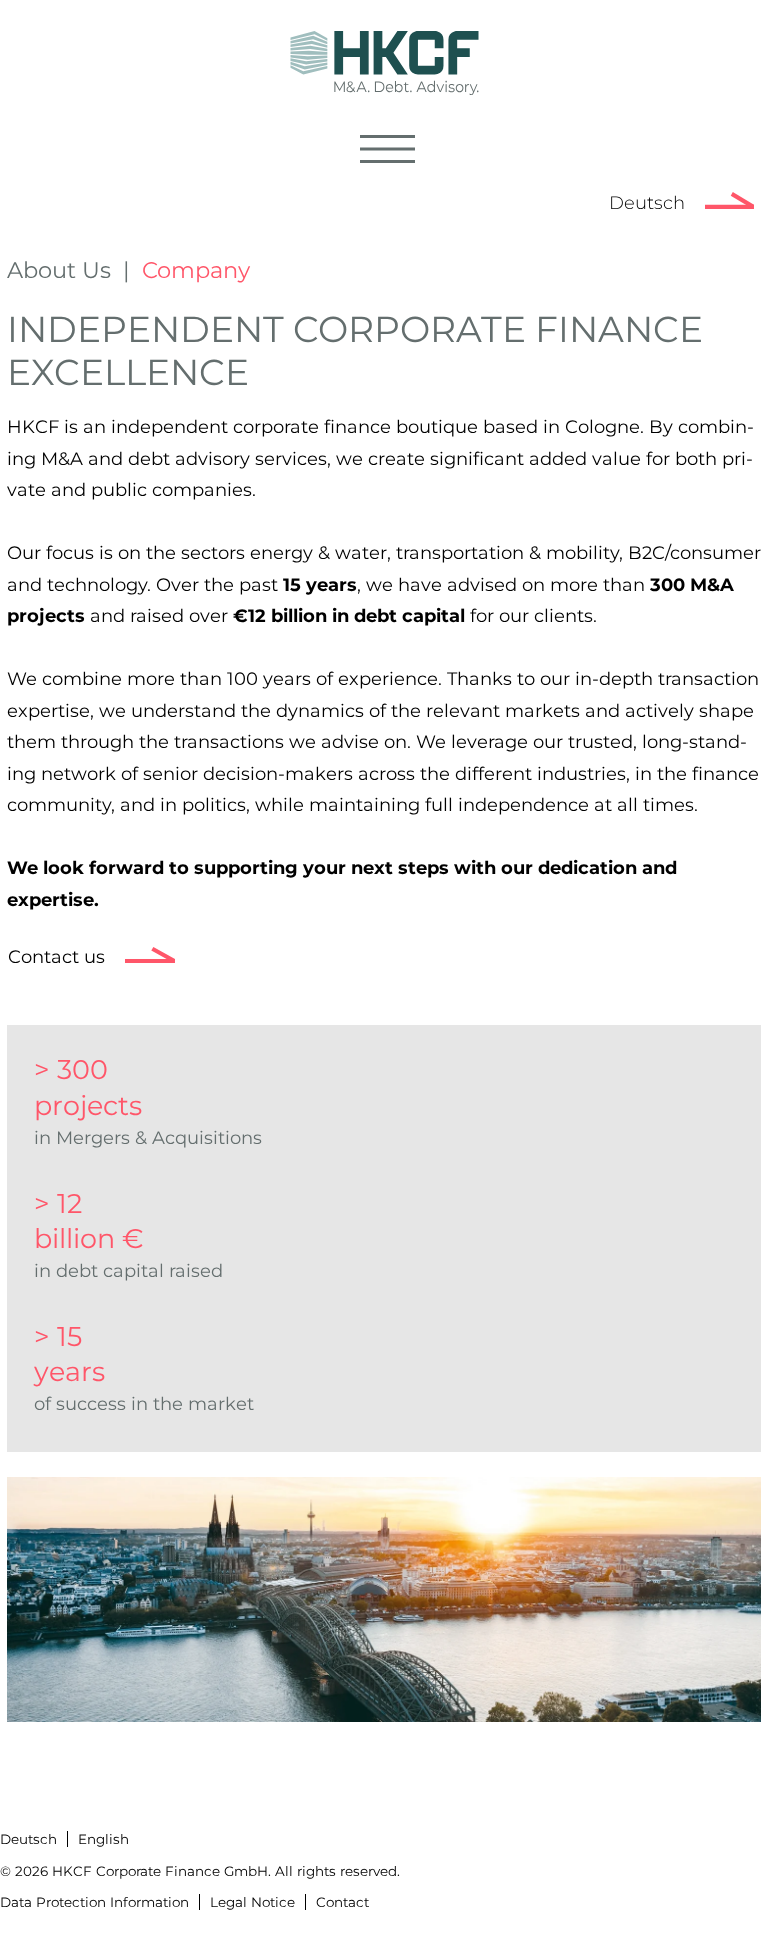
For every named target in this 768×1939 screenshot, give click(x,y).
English (103, 1839)
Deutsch (647, 203)
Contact (342, 1902)
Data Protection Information (94, 1902)
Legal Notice (252, 1902)
